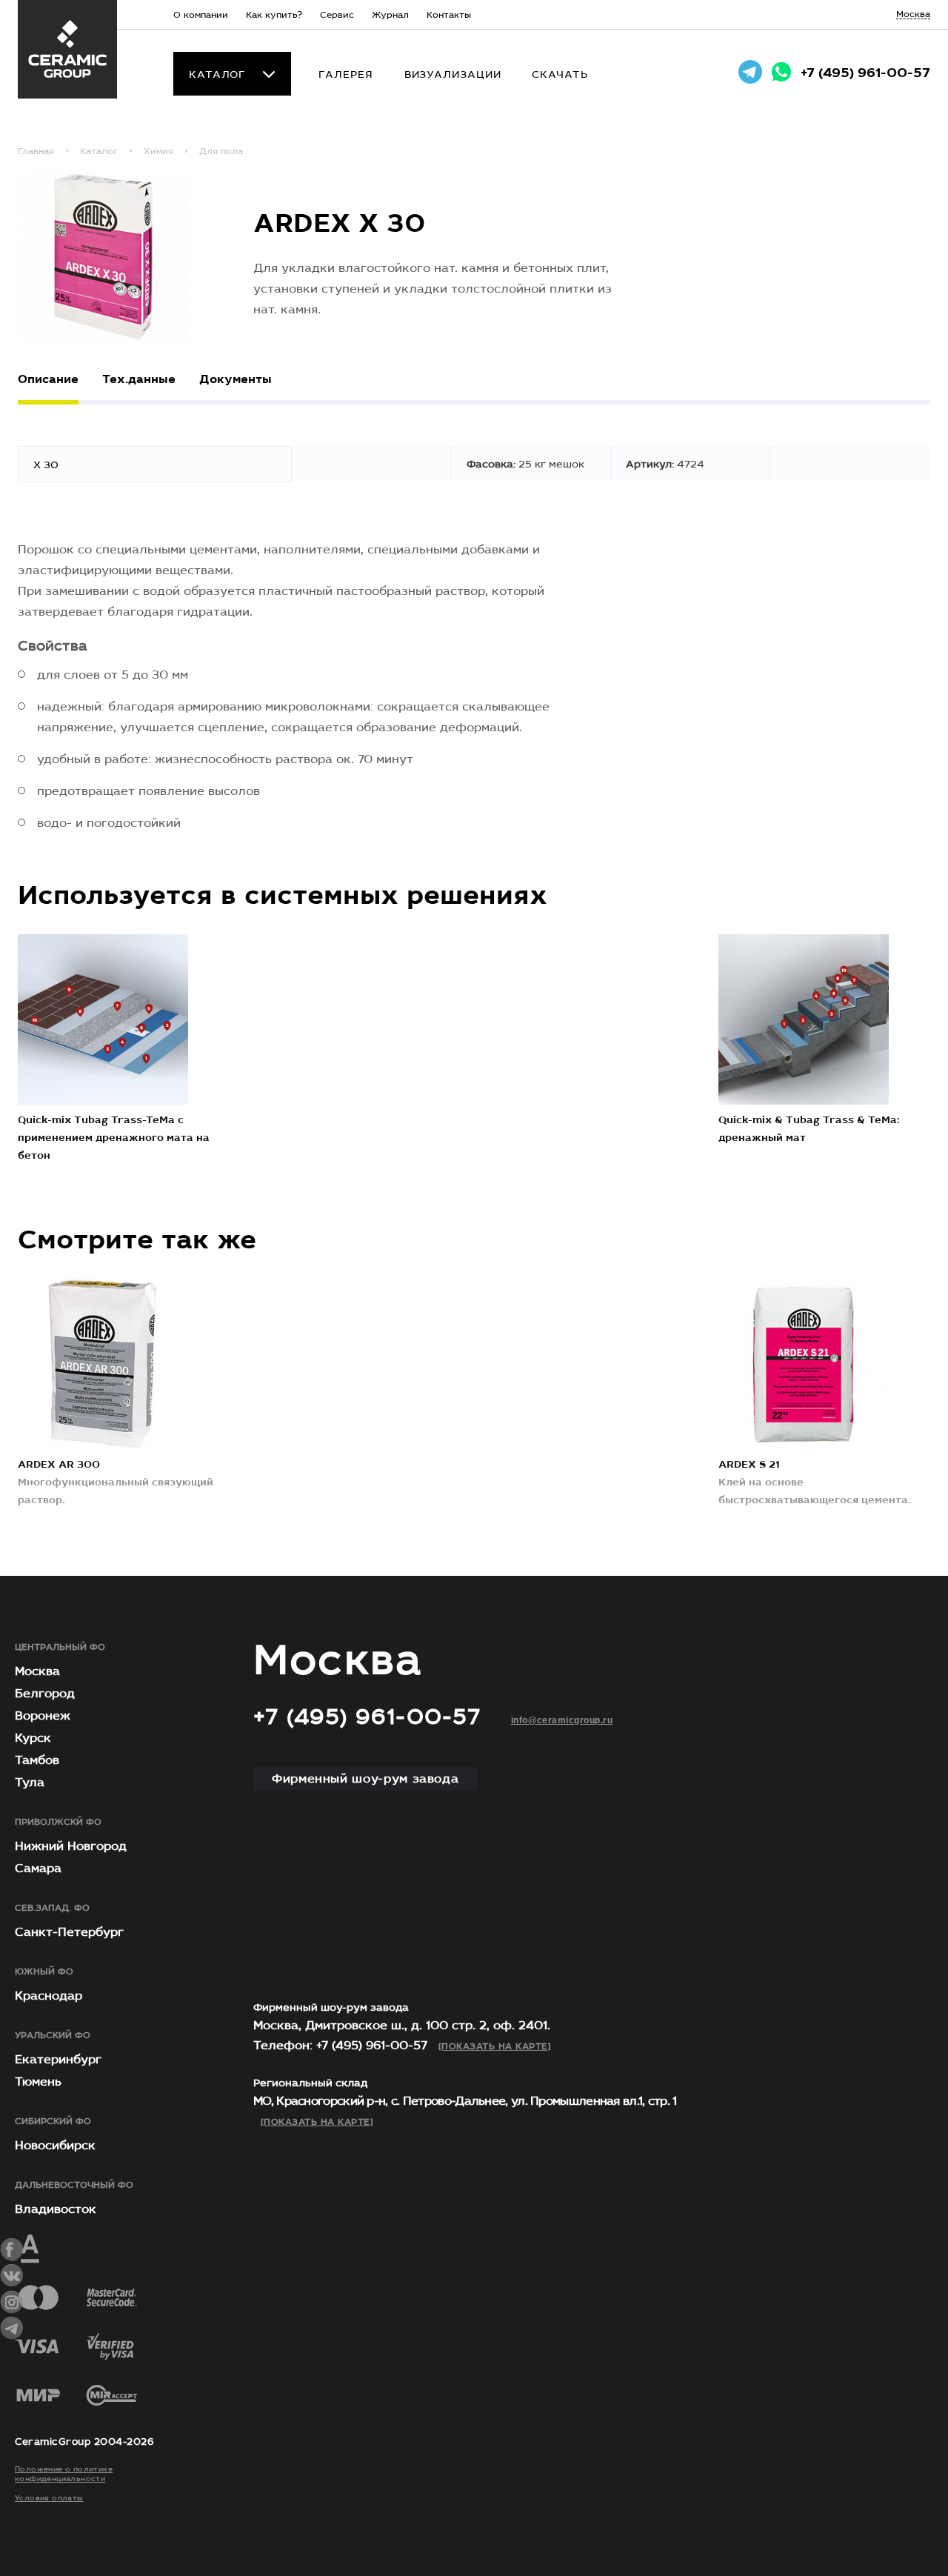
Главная (36, 151)
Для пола (221, 151)
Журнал (390, 15)
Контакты (449, 15)
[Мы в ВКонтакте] (12, 2276)
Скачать (560, 74)
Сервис (337, 15)
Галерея (346, 74)
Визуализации (453, 74)
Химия (158, 151)
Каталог (217, 75)
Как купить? (274, 15)
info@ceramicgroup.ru (562, 1720)
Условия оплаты (49, 2498)
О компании (201, 15)
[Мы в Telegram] (12, 2328)
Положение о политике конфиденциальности (64, 2474)
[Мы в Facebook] (12, 2250)
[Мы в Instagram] (12, 2302)
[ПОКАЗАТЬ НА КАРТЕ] (495, 2046)
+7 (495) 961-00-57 (865, 73)
